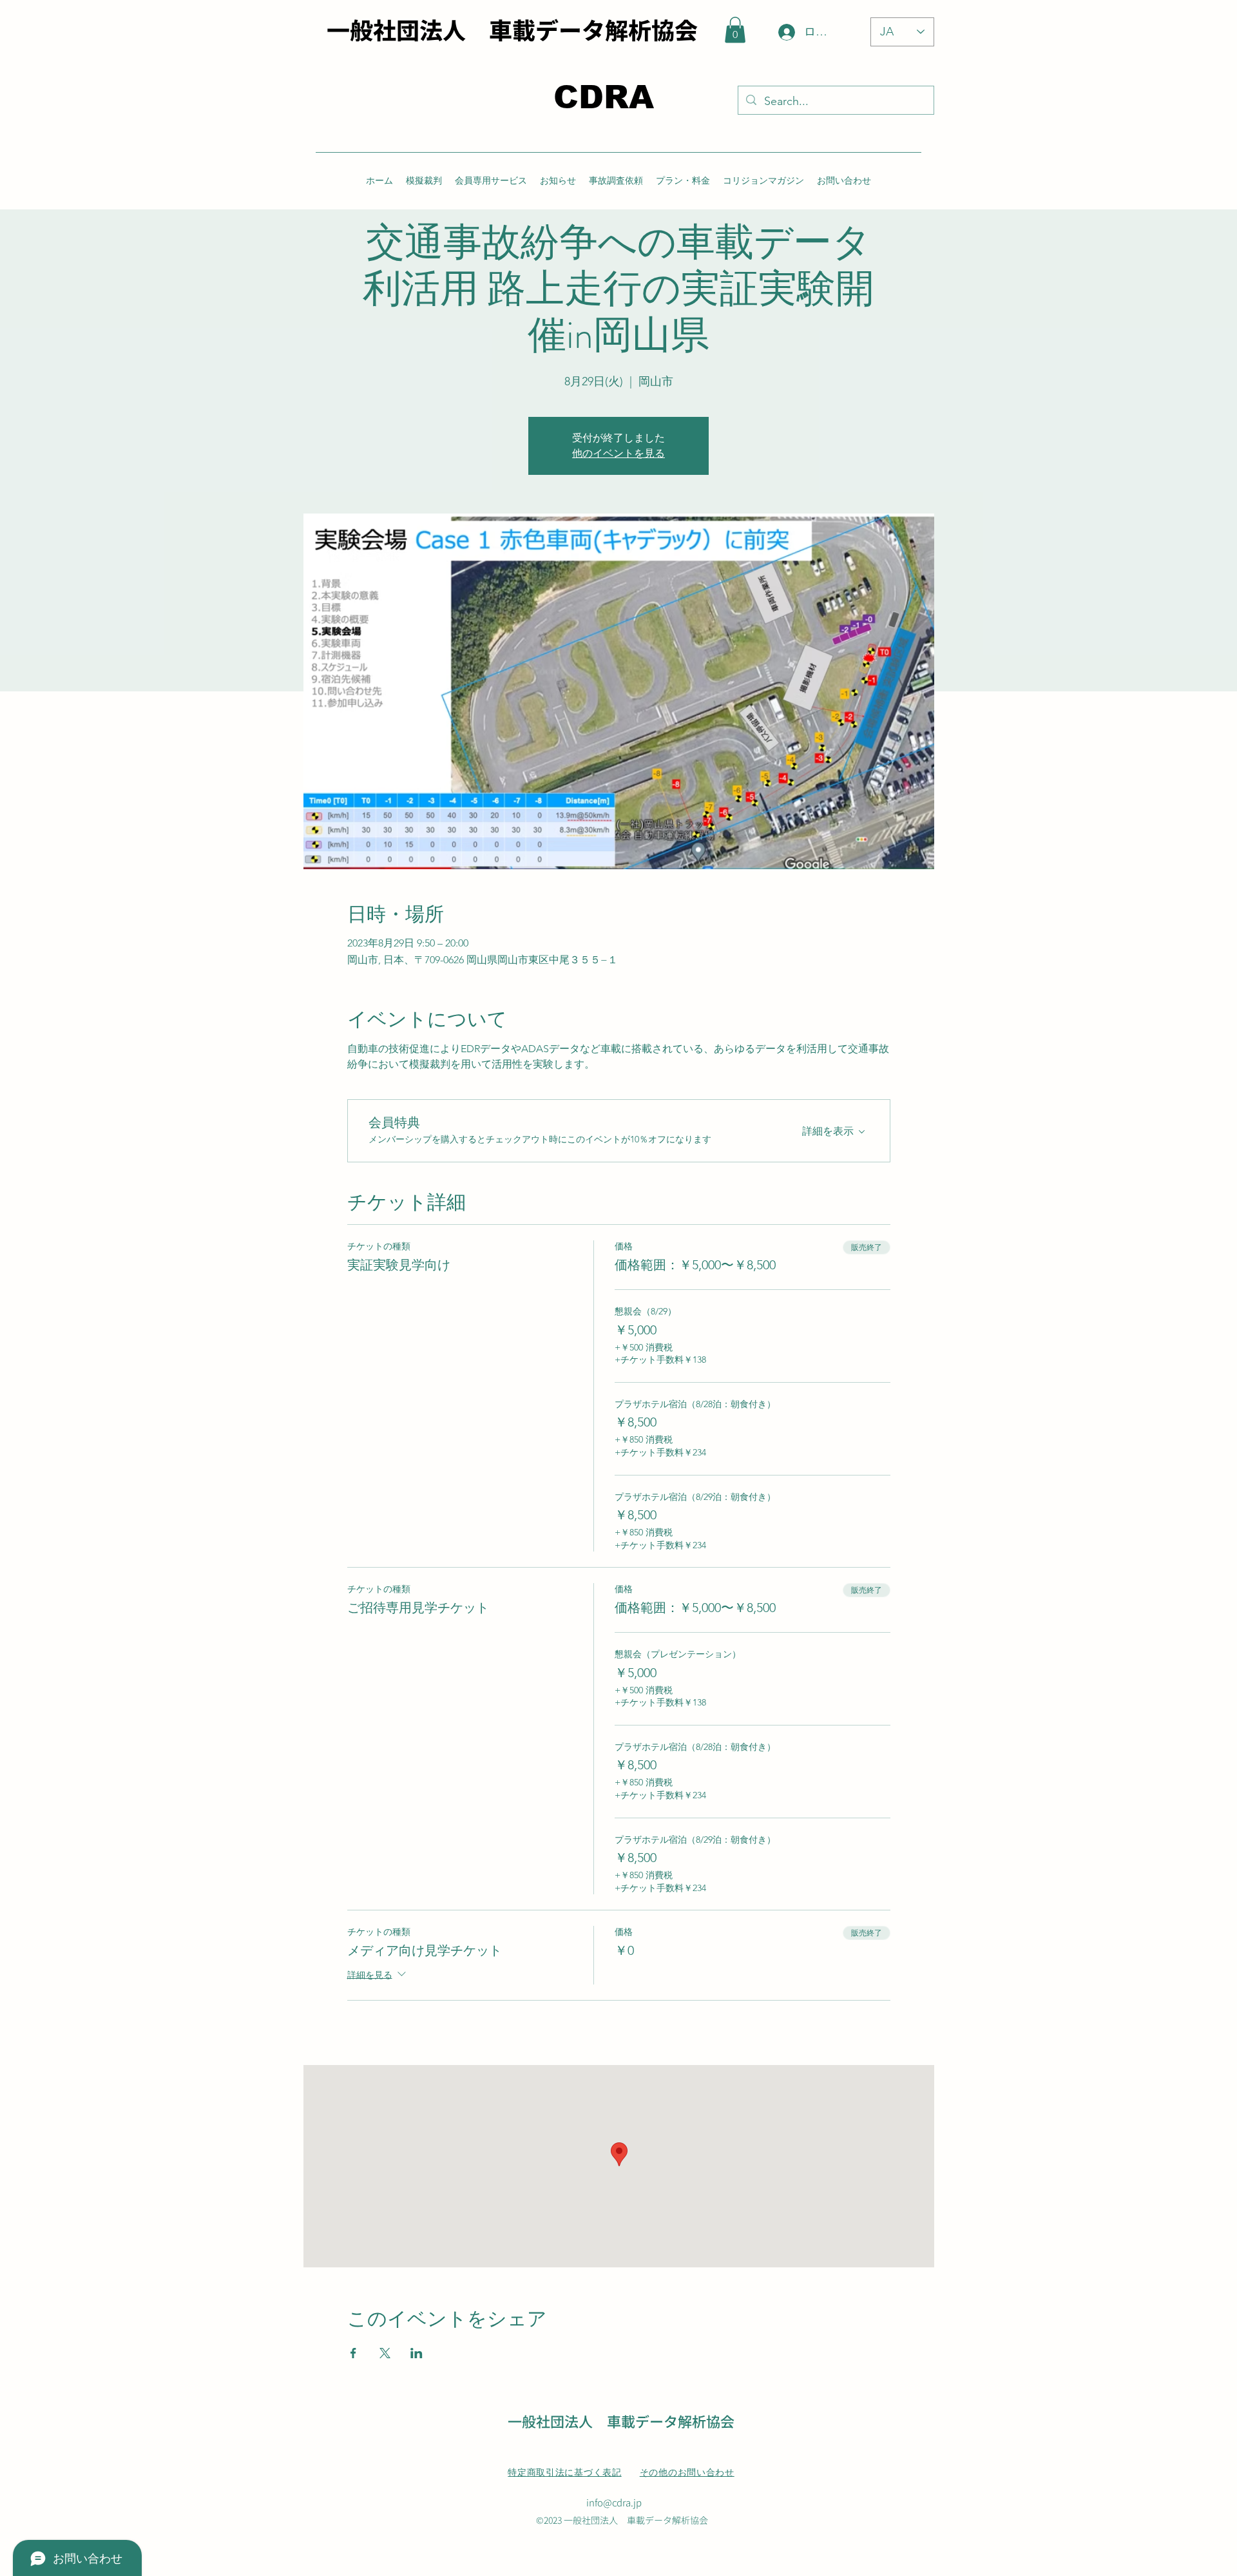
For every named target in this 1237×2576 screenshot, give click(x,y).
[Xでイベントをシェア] (385, 2353)
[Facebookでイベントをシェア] (353, 2353)
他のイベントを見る (618, 453)
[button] (735, 30)
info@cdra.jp (614, 2502)
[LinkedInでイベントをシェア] (417, 2353)
